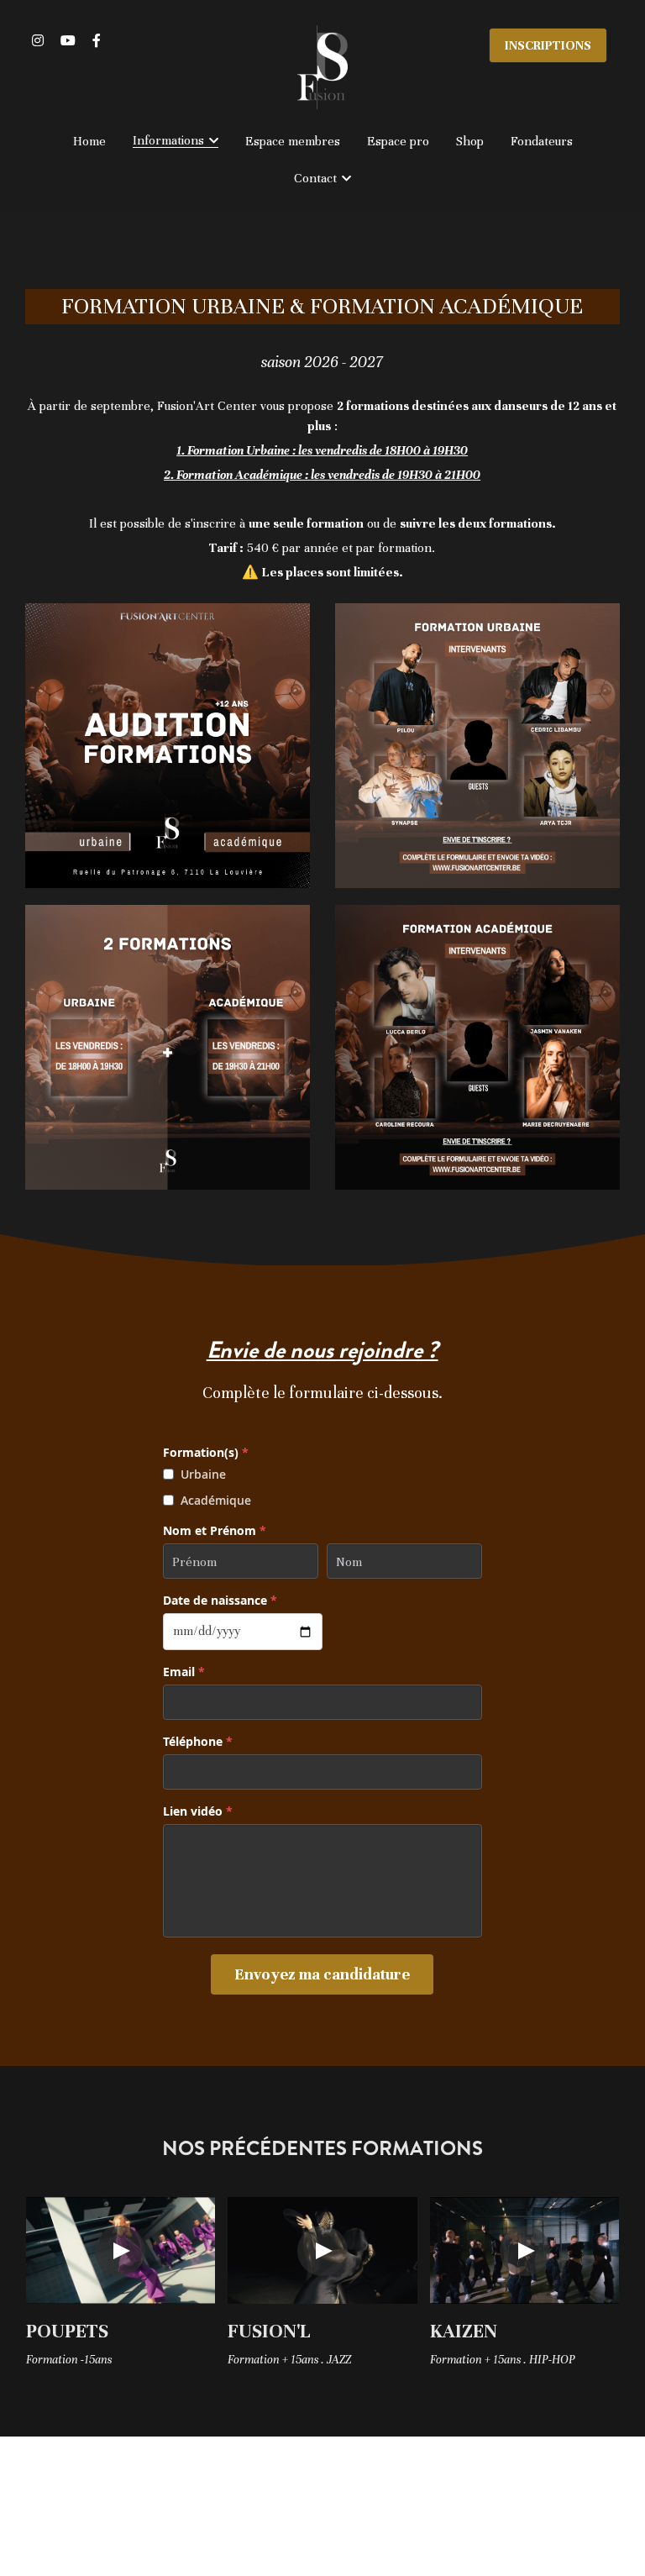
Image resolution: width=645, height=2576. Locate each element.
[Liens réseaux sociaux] (38, 40)
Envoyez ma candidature (322, 1974)
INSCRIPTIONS (548, 45)
